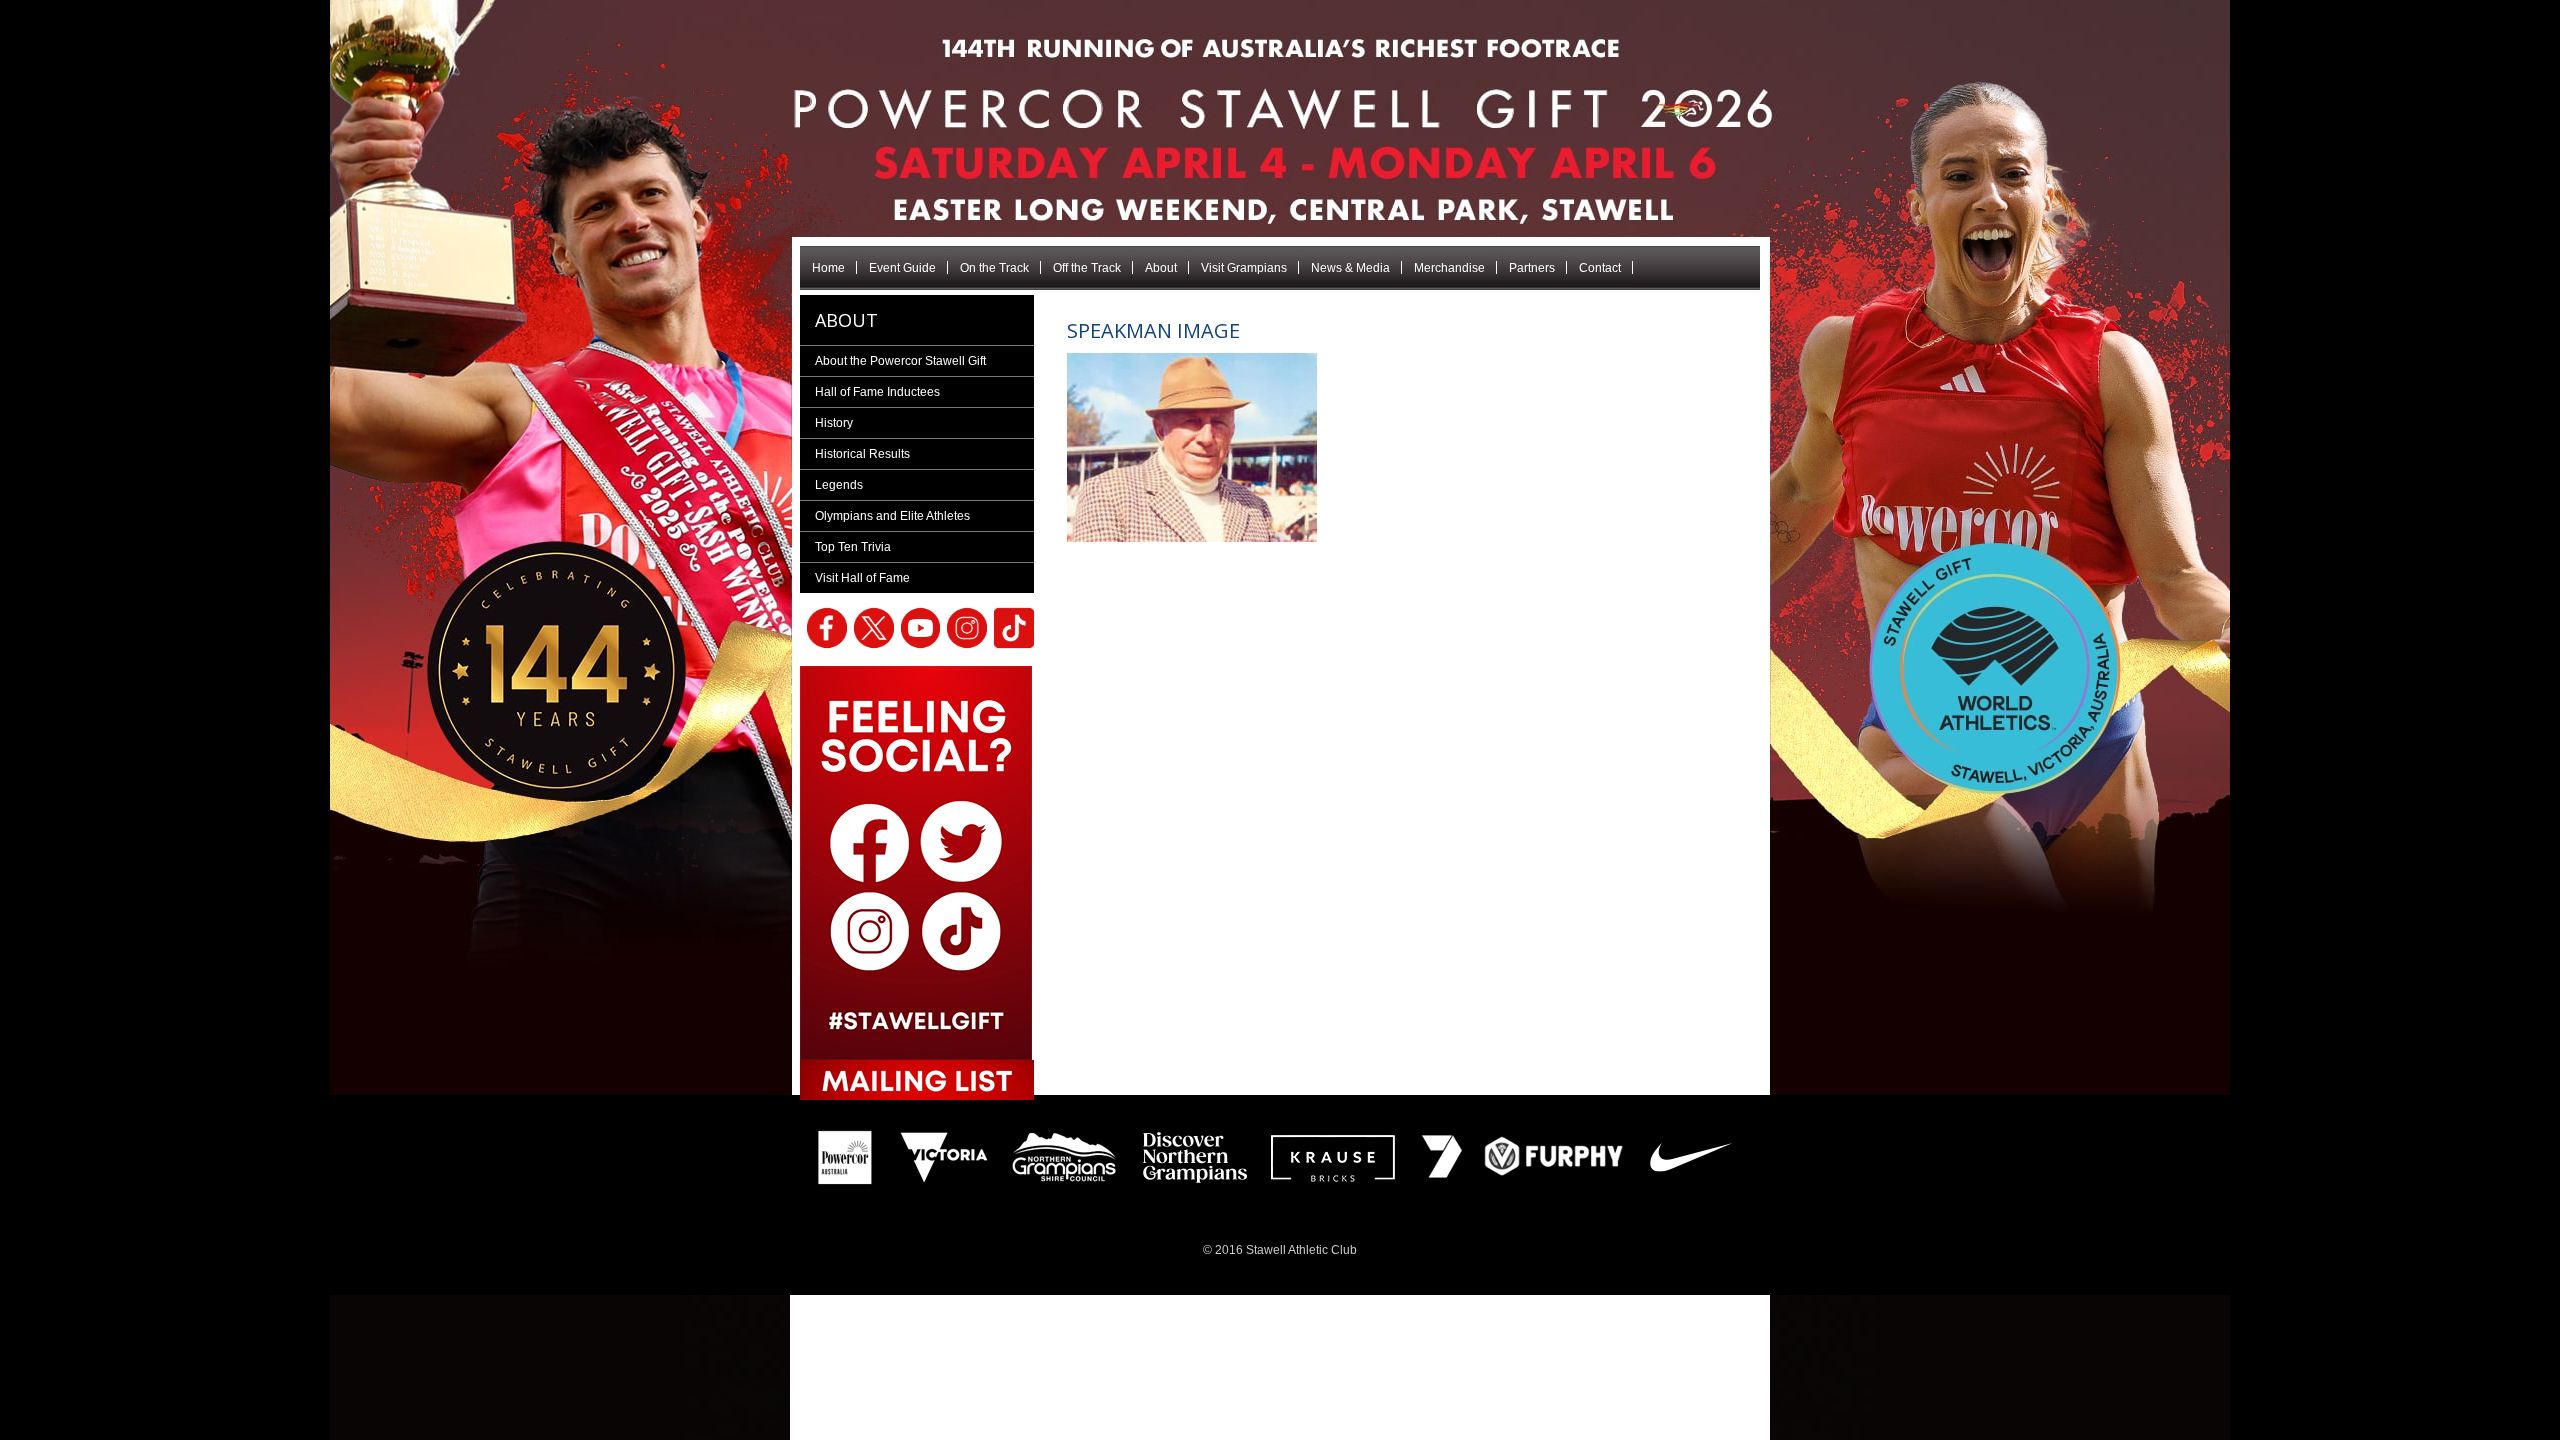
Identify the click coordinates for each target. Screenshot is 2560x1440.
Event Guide (902, 268)
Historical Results (862, 454)
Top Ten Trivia (853, 547)
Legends (839, 485)
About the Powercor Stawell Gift (900, 361)
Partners (1532, 268)
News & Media (1350, 268)
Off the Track (1087, 268)
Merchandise (1449, 268)
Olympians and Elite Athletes (892, 516)
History (834, 423)
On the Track (994, 268)
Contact (1600, 268)
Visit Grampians (1244, 268)
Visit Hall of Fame (862, 578)
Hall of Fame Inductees (877, 392)
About (1161, 268)
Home (828, 268)
